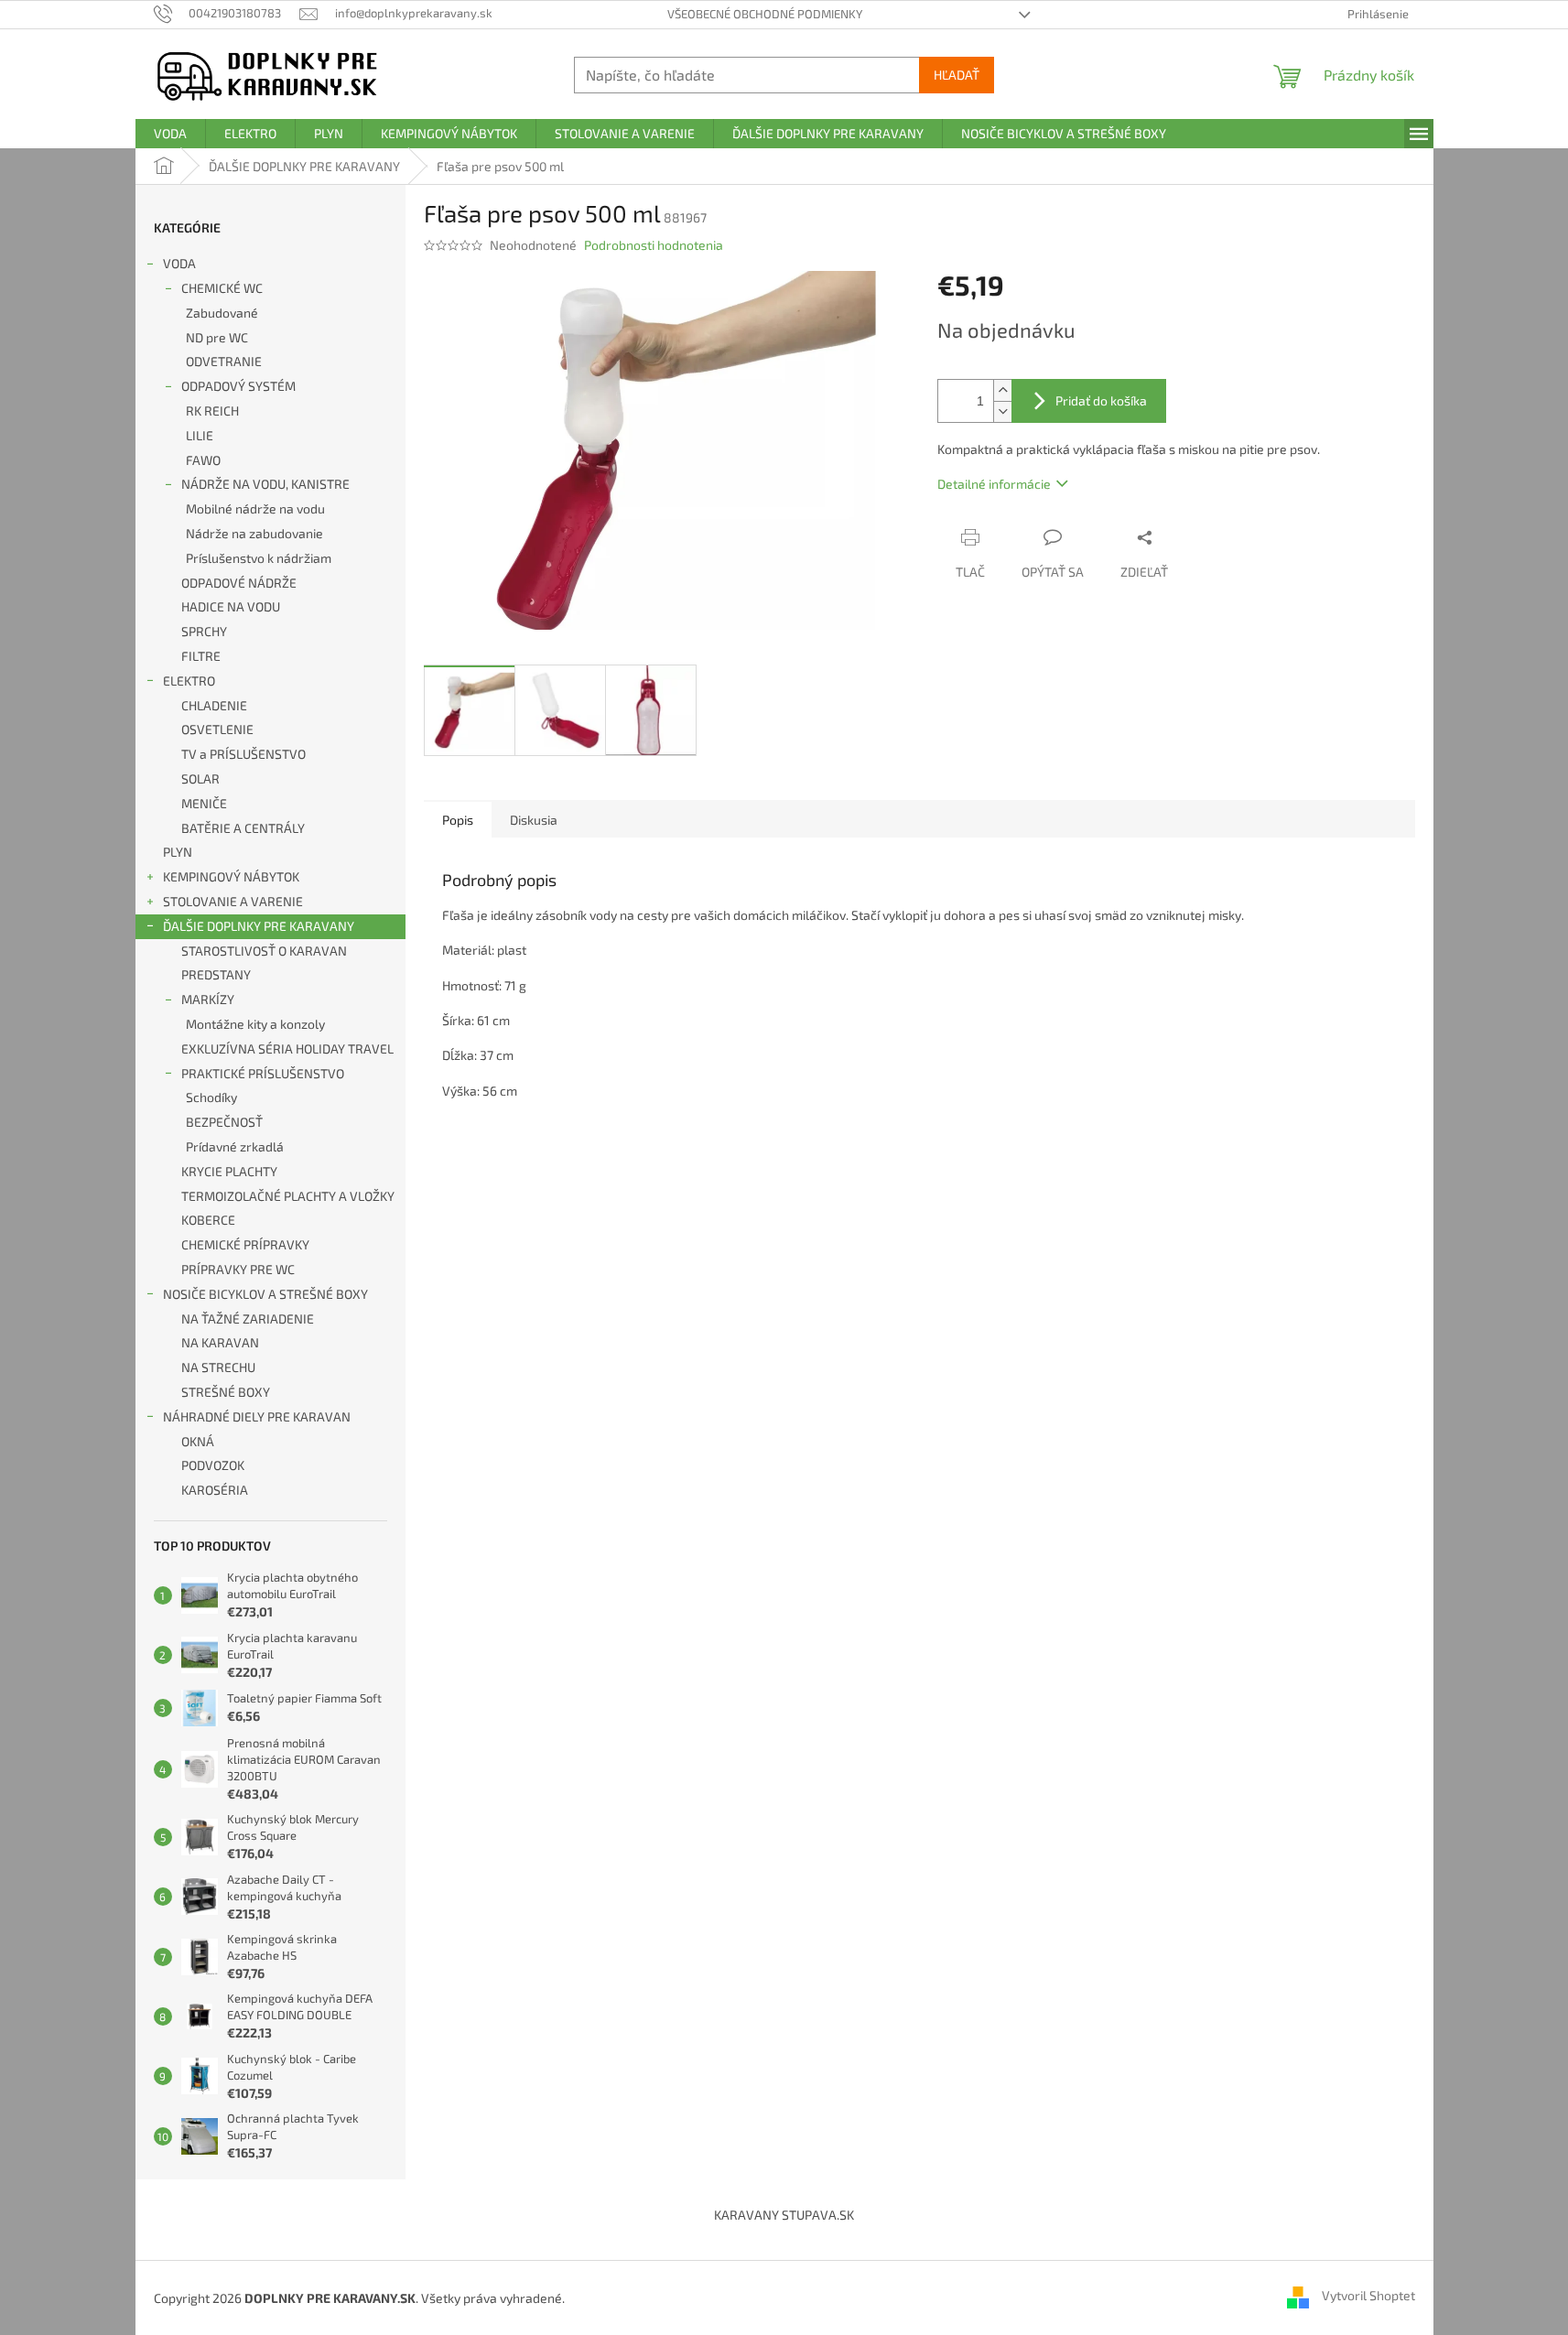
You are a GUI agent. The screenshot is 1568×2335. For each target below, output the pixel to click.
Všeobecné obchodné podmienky (765, 14)
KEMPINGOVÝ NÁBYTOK (231, 876)
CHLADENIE (214, 705)
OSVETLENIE (217, 729)
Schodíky (211, 1097)
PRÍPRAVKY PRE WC (238, 1269)
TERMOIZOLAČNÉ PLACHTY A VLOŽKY (288, 1196)
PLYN (178, 852)
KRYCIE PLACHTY (229, 1171)
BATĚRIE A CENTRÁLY (243, 828)
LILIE (200, 435)
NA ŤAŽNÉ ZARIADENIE (248, 1319)
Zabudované (222, 313)
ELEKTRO (189, 681)
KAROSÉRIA (215, 1490)
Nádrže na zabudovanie (254, 533)
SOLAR (200, 778)
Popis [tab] (458, 820)
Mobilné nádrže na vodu (255, 508)
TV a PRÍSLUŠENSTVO (243, 754)
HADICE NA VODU (231, 606)
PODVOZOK (213, 1465)
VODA (179, 263)
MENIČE (204, 803)
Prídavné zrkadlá (235, 1146)
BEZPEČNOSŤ (224, 1122)
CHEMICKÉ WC (222, 288)
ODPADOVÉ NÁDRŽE (239, 583)
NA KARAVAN (220, 1342)
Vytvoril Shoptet (1368, 2296)
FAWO (203, 460)
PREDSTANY (216, 974)
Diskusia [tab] (534, 820)
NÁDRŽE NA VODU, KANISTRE (265, 484)
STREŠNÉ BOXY (226, 1392)
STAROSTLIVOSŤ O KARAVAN (264, 951)
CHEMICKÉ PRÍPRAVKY (245, 1244)
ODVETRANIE (224, 361)
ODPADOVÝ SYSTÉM (238, 386)
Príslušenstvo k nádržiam (259, 558)
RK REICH (212, 411)
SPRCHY (204, 631)
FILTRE (201, 656)
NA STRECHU (218, 1367)
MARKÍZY (208, 999)
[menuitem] (170, 134)
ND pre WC (217, 337)
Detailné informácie (994, 484)
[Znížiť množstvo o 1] (1002, 411)
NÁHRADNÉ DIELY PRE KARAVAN (257, 1416)
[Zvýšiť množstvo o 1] (1002, 390)
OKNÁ (198, 1441)
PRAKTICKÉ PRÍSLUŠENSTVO (263, 1073)
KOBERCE (208, 1220)
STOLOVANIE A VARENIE (233, 901)
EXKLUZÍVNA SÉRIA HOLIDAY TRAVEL (287, 1049)
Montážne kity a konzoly (255, 1024)
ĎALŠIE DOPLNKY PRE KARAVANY (259, 926)
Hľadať (957, 75)
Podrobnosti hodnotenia (654, 245)
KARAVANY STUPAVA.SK (784, 2215)
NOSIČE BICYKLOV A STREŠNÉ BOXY (265, 1294)
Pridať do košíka (1101, 400)
